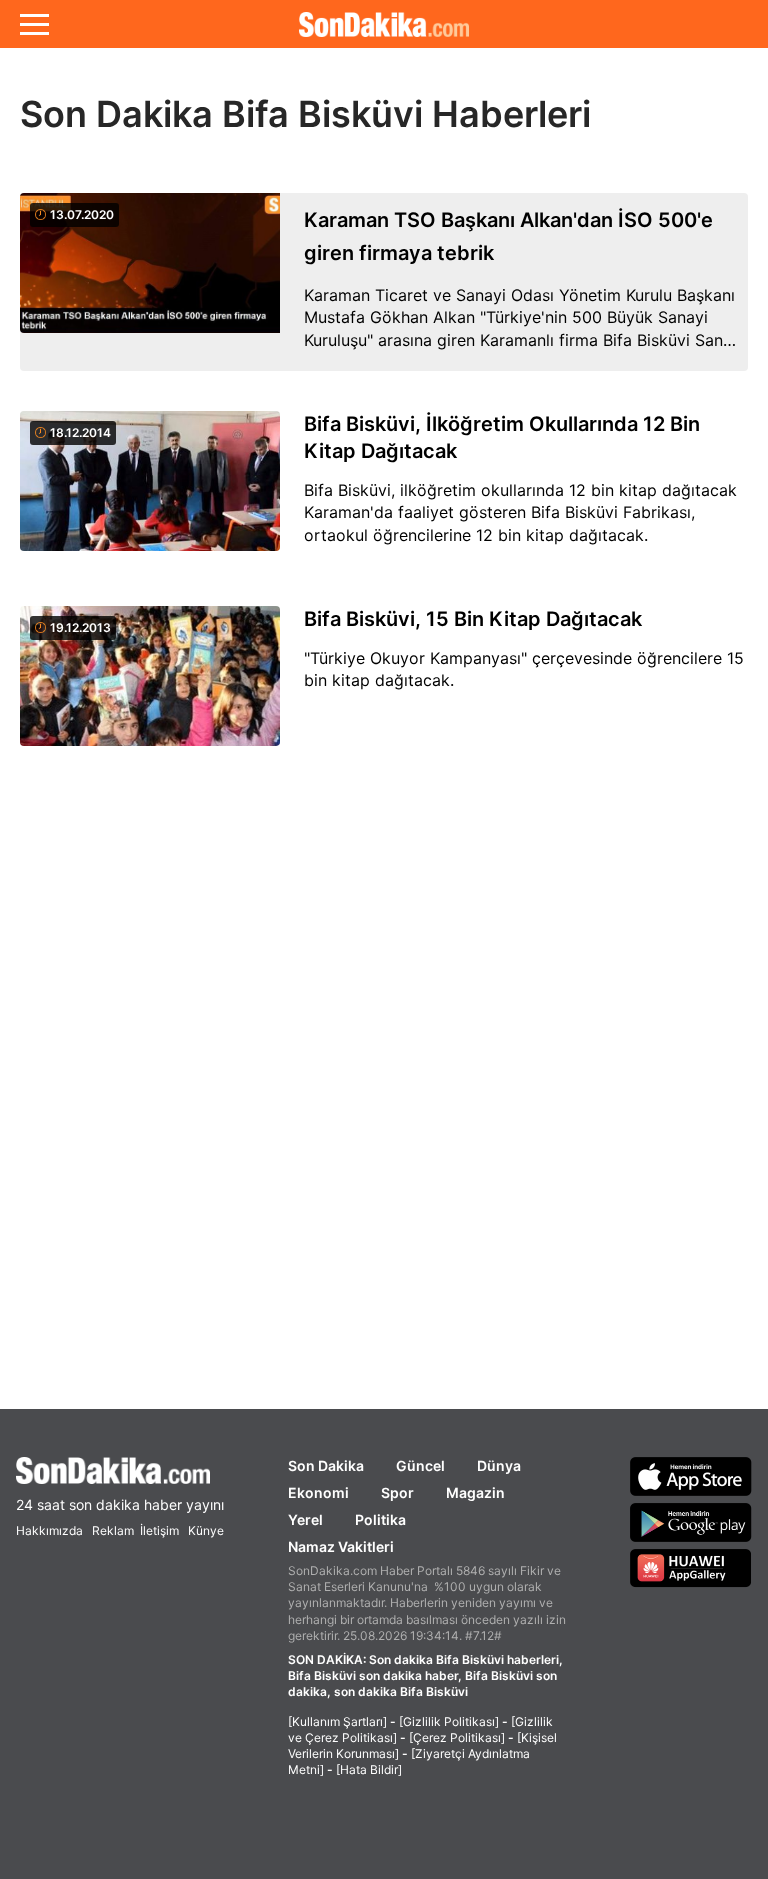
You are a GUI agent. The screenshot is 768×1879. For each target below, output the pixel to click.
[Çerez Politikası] (457, 1737)
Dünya (499, 1465)
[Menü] (34, 24)
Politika (380, 1519)
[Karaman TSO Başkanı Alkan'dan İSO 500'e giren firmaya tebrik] (150, 282)
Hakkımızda (49, 1530)
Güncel (420, 1465)
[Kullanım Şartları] (337, 1721)
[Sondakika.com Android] (691, 1522)
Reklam (113, 1530)
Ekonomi (318, 1492)
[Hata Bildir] (369, 1769)
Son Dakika (326, 1465)
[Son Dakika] (384, 24)
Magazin (475, 1492)
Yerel (305, 1519)
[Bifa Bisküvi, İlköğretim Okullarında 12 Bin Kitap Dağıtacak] (150, 492)
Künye (206, 1530)
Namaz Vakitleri (341, 1546)
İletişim (159, 1530)
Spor (397, 1492)
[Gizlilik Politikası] (449, 1721)
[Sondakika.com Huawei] (691, 1568)
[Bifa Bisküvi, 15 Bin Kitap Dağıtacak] (150, 687)
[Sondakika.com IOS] (691, 1476)
